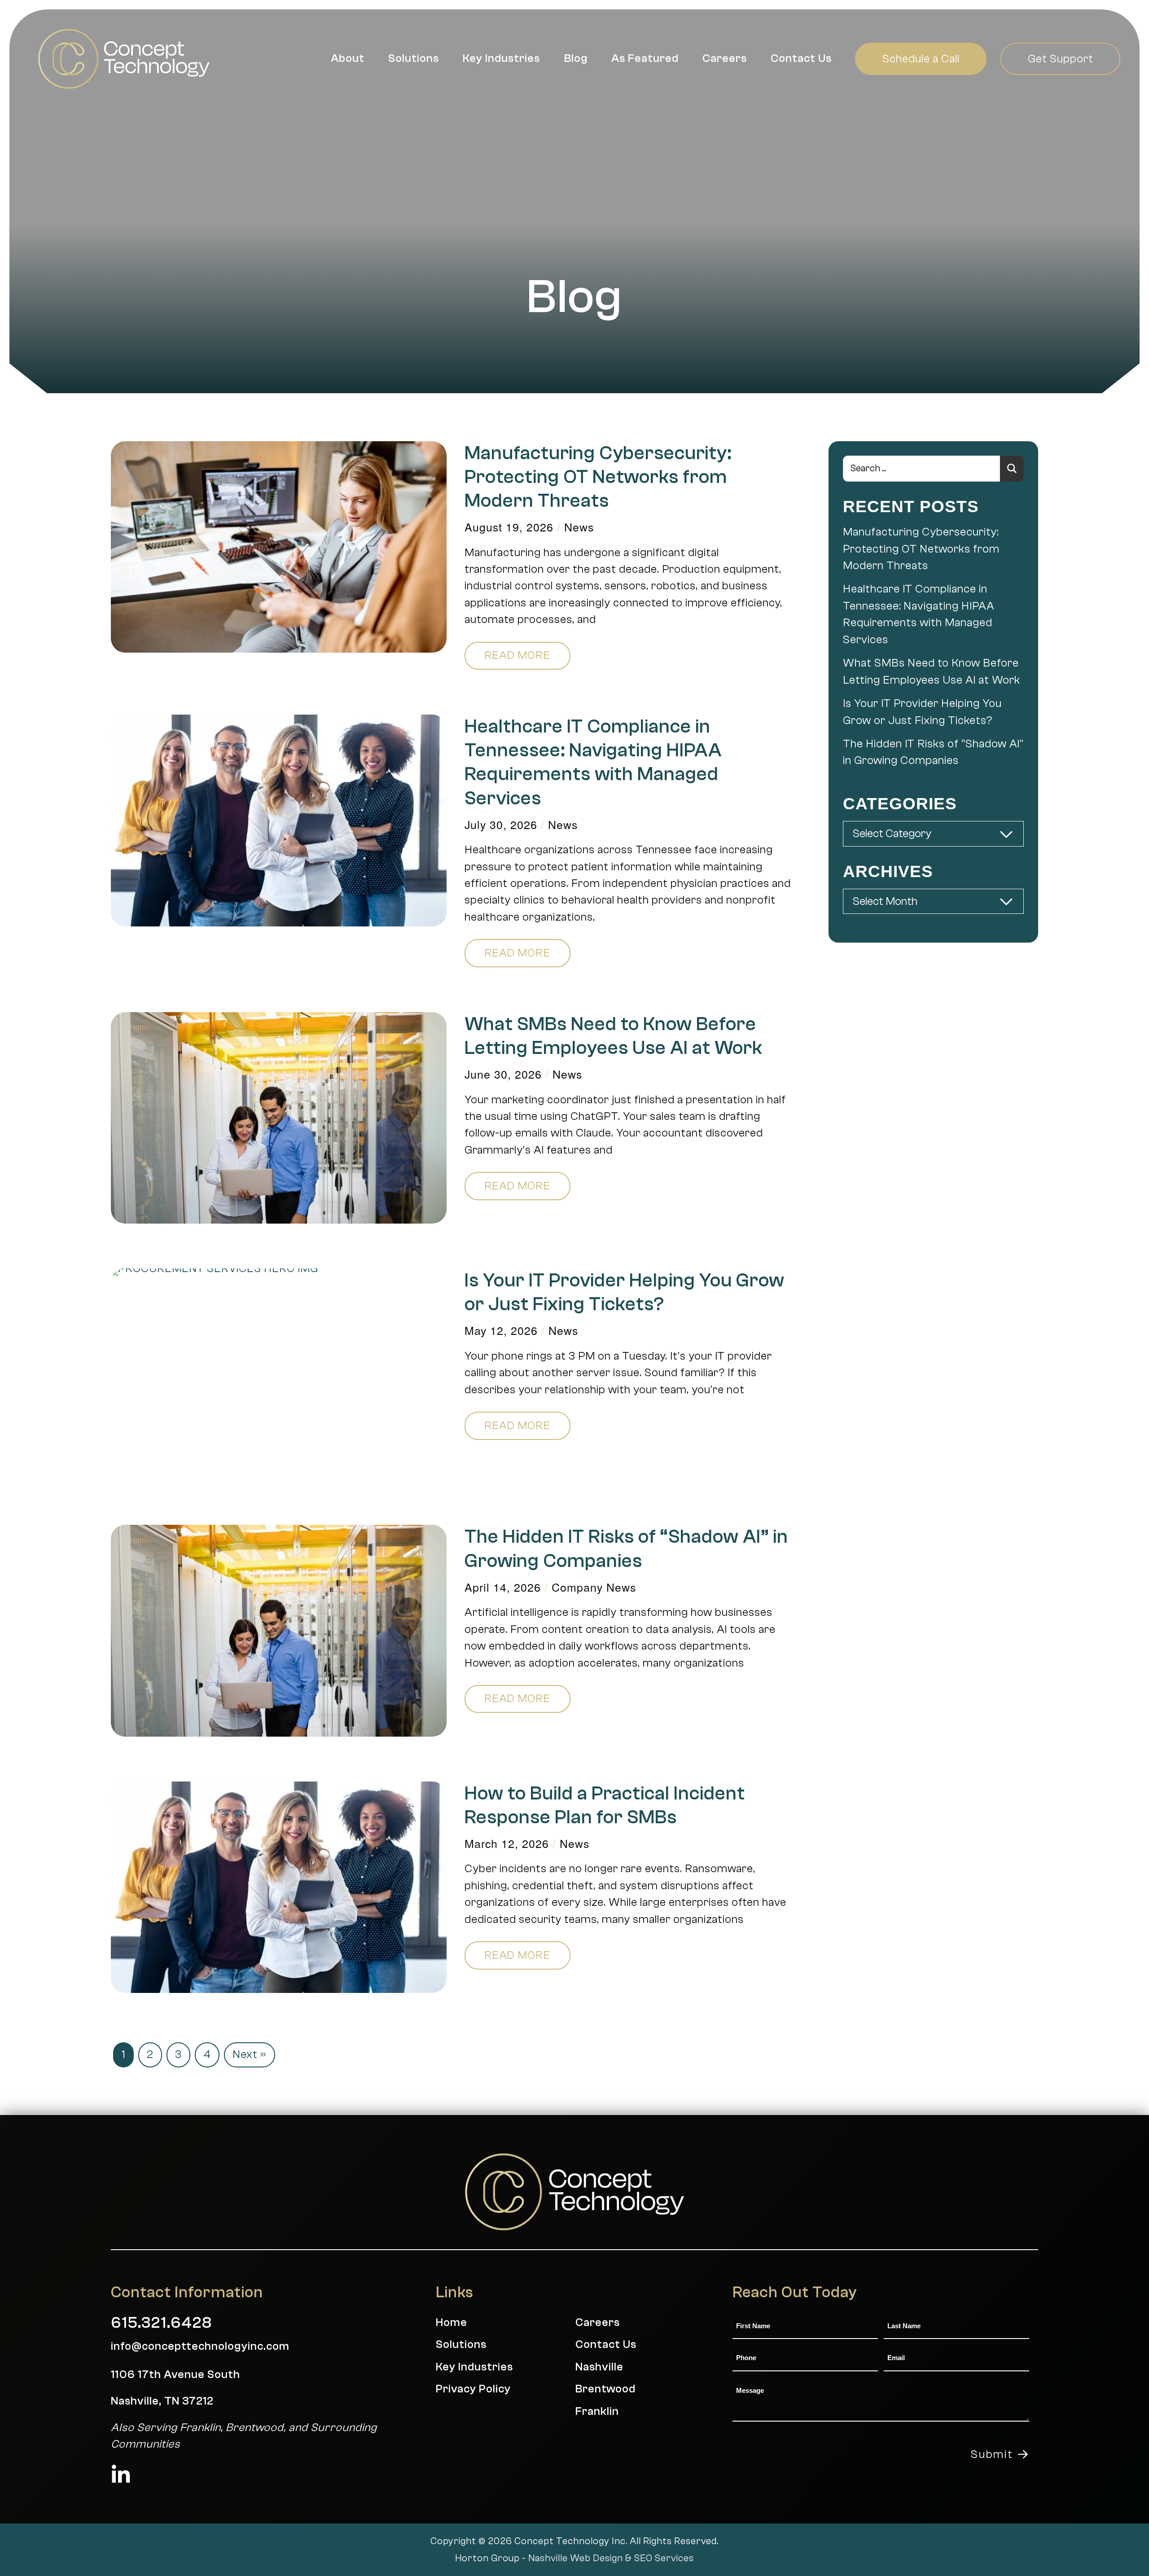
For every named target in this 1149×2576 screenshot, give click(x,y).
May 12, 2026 (501, 1330)
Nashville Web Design (576, 2558)
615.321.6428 (161, 2323)
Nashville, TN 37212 (162, 2401)
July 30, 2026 (501, 824)
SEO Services (664, 2558)
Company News (594, 1587)
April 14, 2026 (503, 1587)
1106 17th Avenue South (175, 2374)
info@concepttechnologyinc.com (200, 2346)
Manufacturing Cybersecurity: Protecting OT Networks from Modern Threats (598, 477)
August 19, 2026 (509, 527)
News (579, 527)
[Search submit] (1012, 469)
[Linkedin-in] (121, 2475)
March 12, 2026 (507, 1843)
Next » (250, 2054)
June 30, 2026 (503, 1074)
